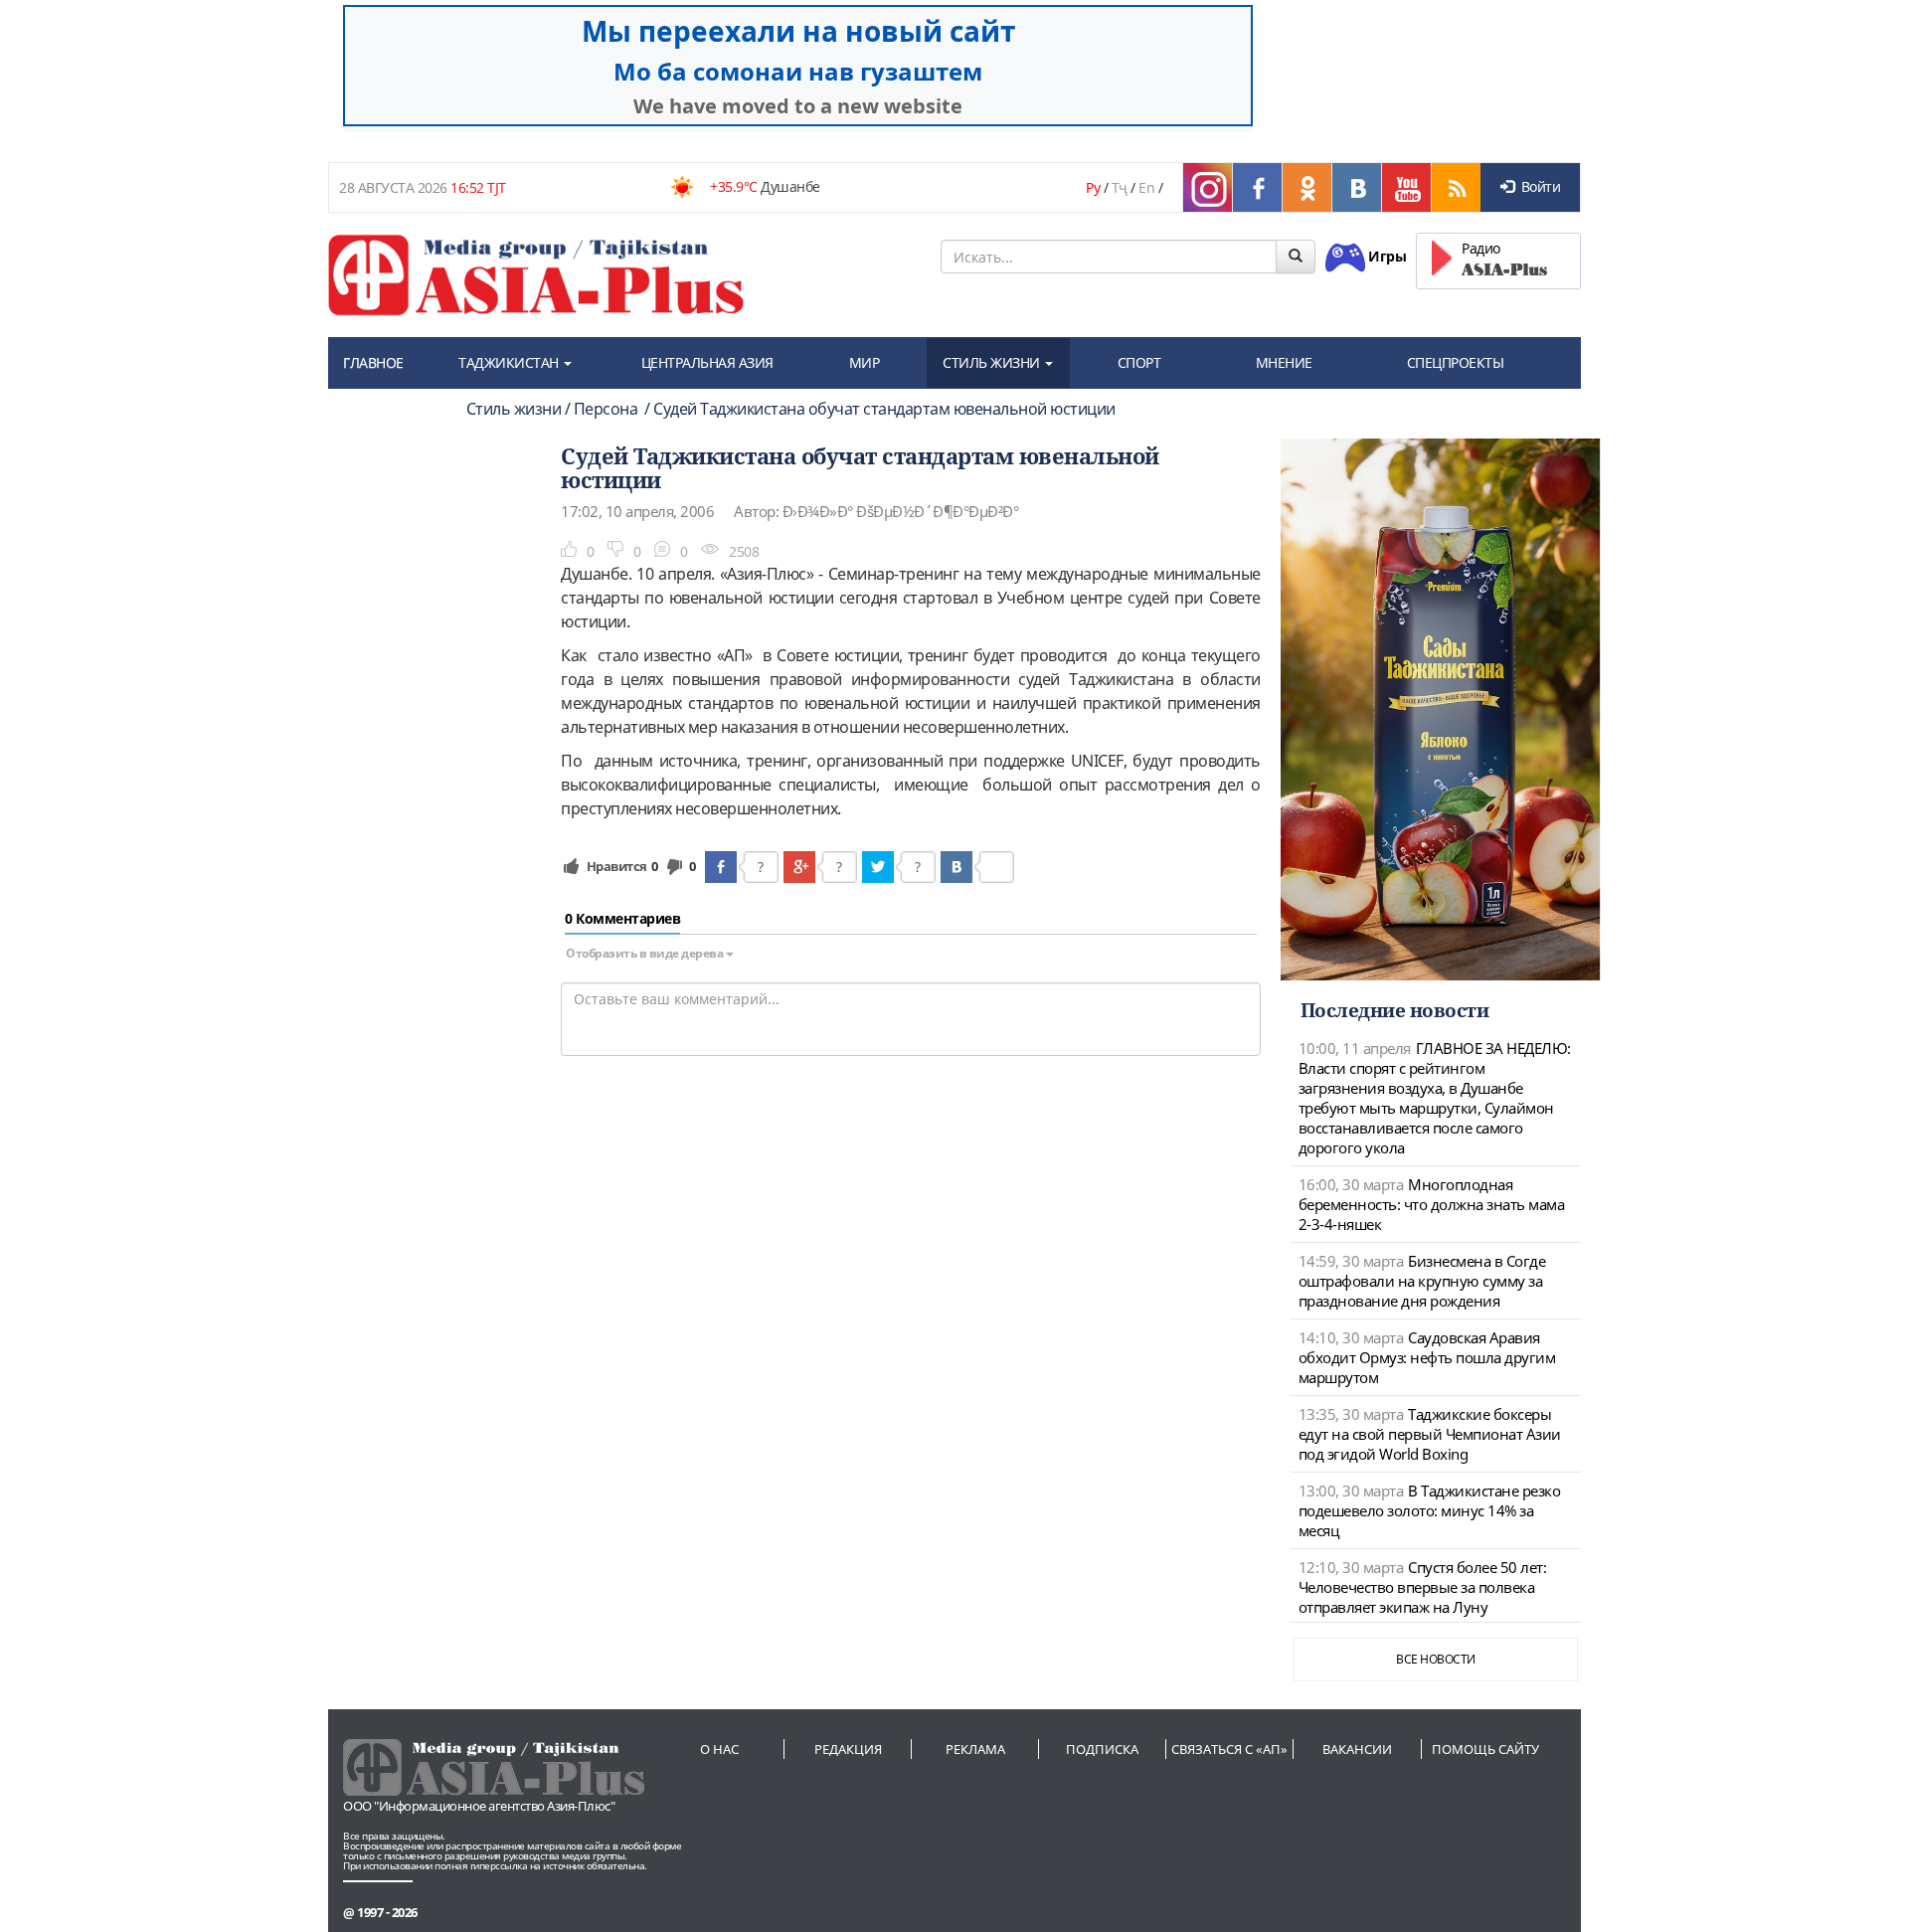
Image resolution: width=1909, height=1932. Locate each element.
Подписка (1102, 1749)
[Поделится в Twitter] (878, 867)
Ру (1093, 187)
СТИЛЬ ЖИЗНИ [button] (993, 362)
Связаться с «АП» (1229, 1749)
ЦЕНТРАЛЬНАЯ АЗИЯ (707, 362)
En (1146, 187)
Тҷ (1120, 187)
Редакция (848, 1749)
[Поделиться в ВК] (956, 867)
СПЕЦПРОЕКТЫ (1456, 362)
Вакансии (1357, 1749)
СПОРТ (1139, 362)
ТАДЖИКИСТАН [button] (510, 362)
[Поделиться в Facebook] (721, 867)
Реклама (975, 1749)
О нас (719, 1749)
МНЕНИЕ (1284, 362)
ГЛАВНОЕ (373, 362)
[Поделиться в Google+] (799, 867)
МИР (865, 362)
